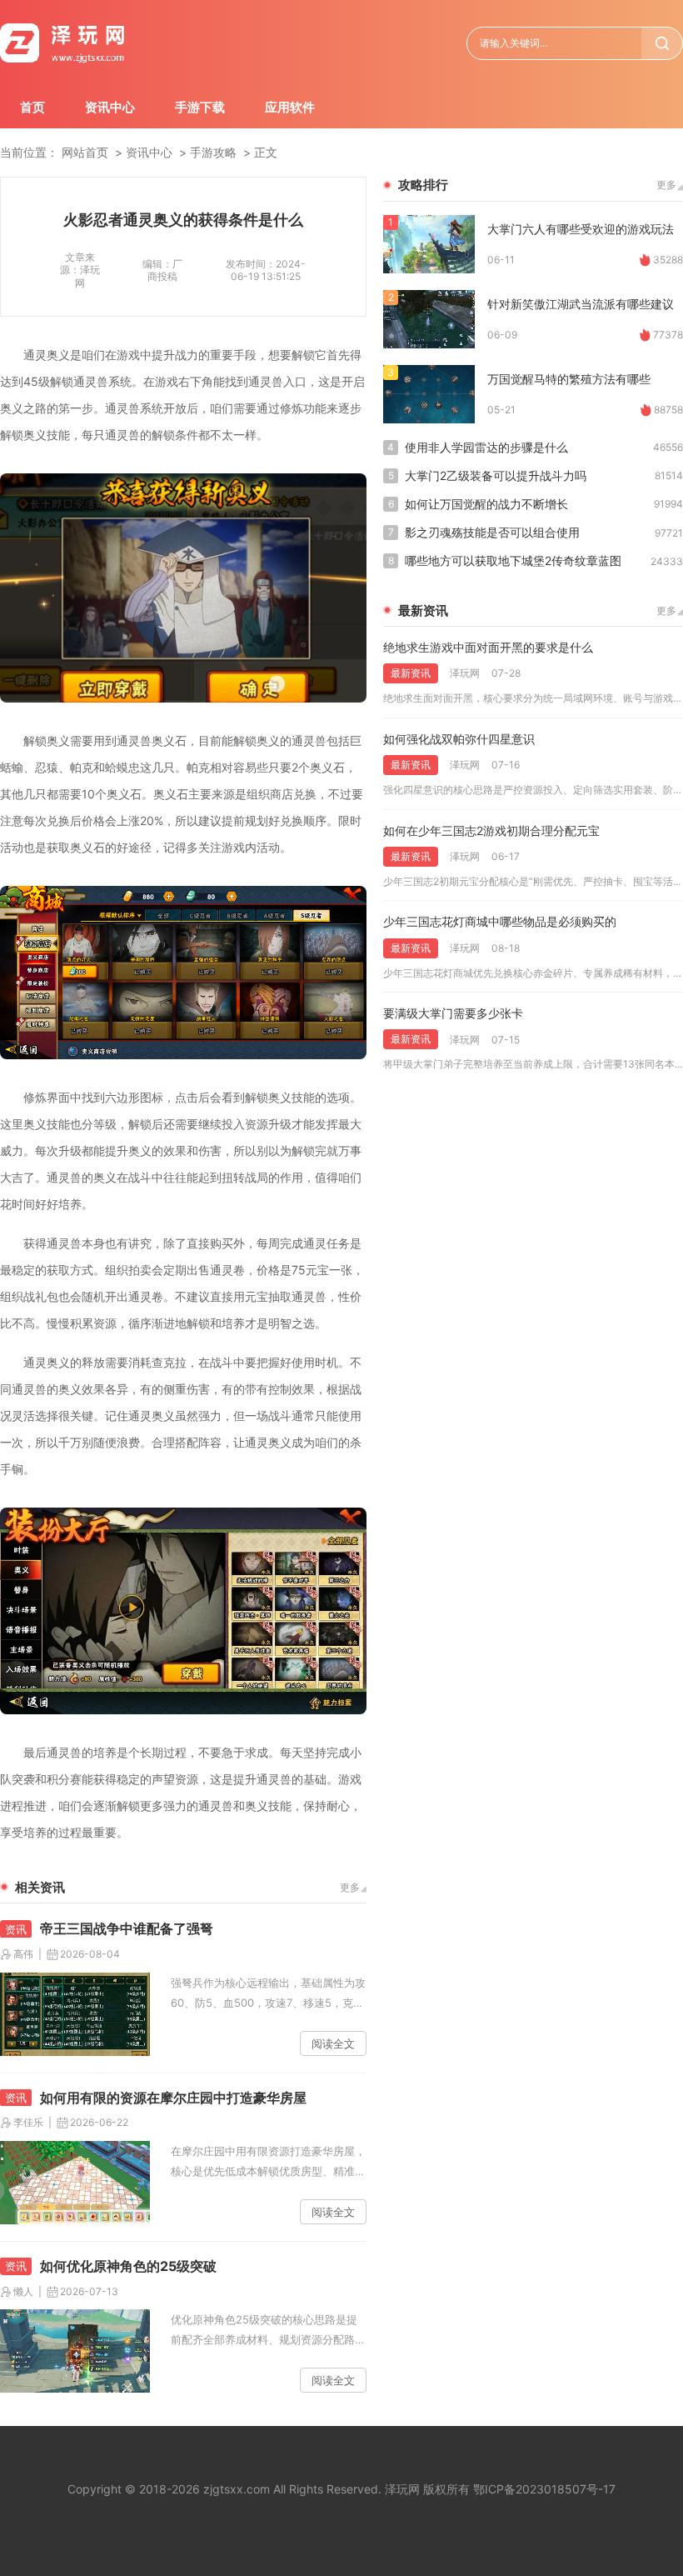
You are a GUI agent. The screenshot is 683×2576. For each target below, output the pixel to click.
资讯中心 (110, 107)
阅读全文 (333, 2043)
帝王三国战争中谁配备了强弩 (127, 1928)
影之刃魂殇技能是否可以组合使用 (492, 532)
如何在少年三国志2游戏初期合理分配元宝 (491, 830)
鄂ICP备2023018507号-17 (544, 2489)
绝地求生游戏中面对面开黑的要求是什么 (488, 647)
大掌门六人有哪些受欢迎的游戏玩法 (581, 229)
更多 (350, 1887)
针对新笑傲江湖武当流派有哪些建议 (581, 304)
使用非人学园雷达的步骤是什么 (486, 447)
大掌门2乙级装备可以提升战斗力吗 (496, 475)
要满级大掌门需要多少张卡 (453, 1013)
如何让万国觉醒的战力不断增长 (486, 504)
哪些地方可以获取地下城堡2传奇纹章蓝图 (513, 560)
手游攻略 (213, 152)
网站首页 (85, 152)
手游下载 (200, 107)
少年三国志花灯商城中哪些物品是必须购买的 (500, 921)
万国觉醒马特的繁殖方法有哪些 (569, 379)
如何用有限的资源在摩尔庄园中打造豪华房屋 (173, 2098)
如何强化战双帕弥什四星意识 (459, 739)
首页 (32, 107)
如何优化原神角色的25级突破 (128, 2266)
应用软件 (290, 107)
